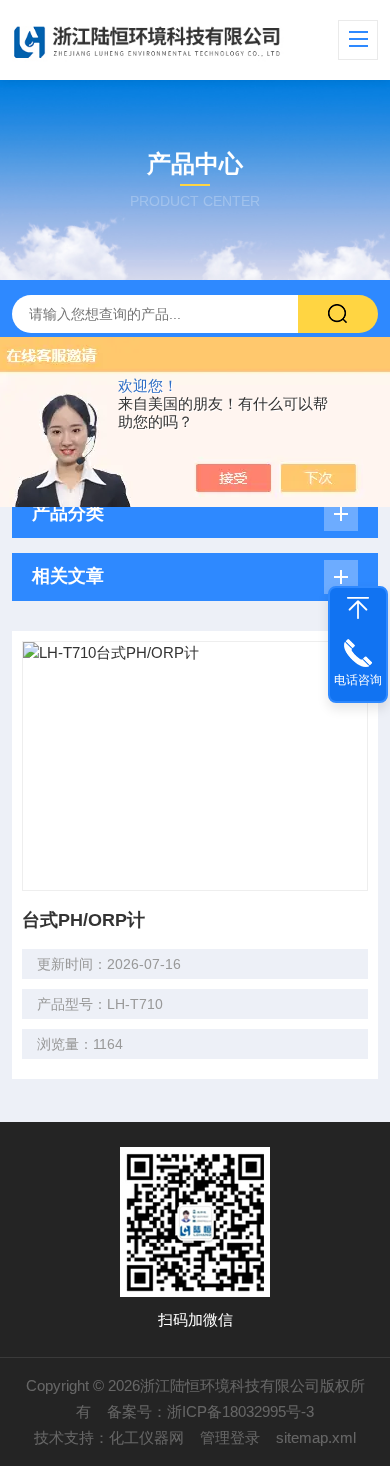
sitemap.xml (316, 1437)
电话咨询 (358, 680)
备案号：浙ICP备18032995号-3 (210, 1411)
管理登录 (230, 1437)
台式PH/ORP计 (83, 920)
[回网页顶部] (358, 608)
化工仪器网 (146, 1437)
